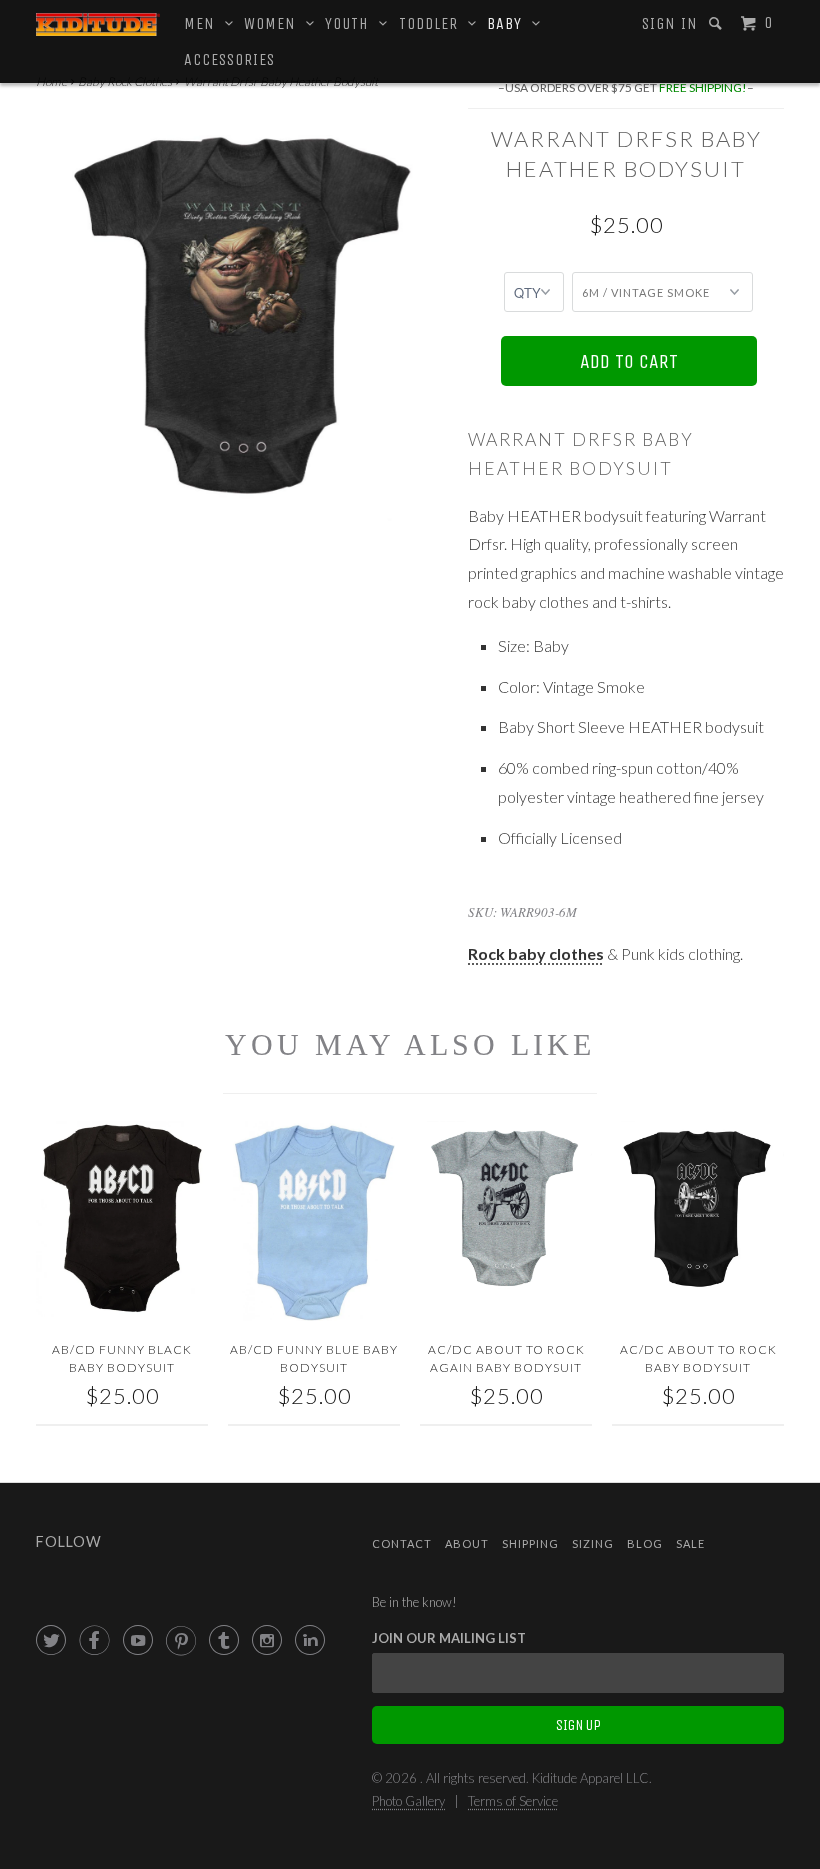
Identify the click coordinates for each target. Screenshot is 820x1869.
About (467, 1543)
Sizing (593, 1543)
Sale (690, 1543)
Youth (352, 23)
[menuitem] (670, 24)
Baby (509, 23)
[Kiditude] (98, 24)
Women (275, 23)
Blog (645, 1543)
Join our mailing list (449, 1638)
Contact (402, 1543)
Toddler (433, 23)
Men (204, 23)
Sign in (670, 23)
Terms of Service (513, 1801)
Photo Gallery (408, 1801)
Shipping (530, 1543)
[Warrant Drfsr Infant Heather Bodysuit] (242, 315)
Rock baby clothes (536, 953)
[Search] (717, 23)
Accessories (229, 59)
